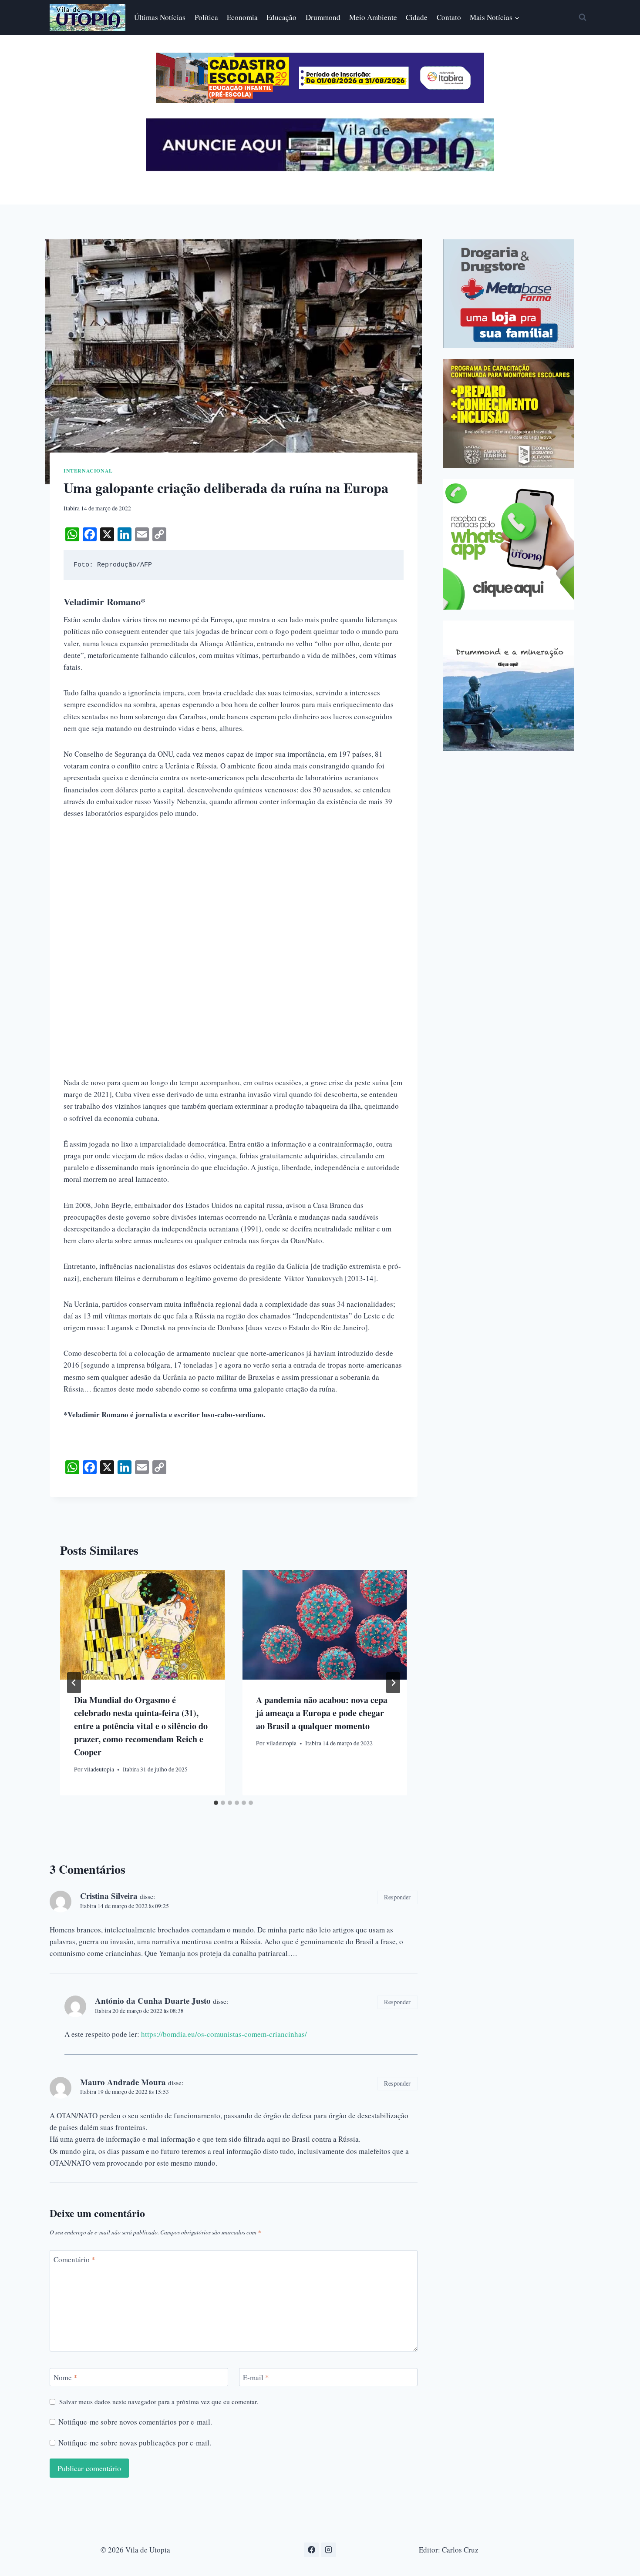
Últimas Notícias (160, 17)
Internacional (88, 471)
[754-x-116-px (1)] (320, 100)
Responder (397, 1897)
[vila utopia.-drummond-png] (509, 686)
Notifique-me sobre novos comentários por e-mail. (135, 2422)
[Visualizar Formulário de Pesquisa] (583, 17)
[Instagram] (329, 2550)
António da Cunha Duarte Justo (153, 2001)
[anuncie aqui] (320, 169)
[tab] (216, 1803)
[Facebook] (311, 2550)
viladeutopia (99, 1769)
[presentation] (142, 1625)
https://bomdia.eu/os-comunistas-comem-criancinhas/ (224, 2034)
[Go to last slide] (74, 1683)
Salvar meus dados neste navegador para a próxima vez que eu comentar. (159, 2402)
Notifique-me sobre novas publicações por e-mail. (135, 2443)
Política (206, 17)
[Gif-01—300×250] (509, 294)
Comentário (74, 2260)
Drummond (323, 17)
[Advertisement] (234, 894)
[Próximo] (393, 1683)
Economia (242, 17)
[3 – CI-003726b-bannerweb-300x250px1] (509, 413)
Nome (66, 2378)
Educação (281, 17)
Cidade (417, 17)
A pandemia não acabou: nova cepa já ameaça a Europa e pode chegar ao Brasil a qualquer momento (322, 1713)
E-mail (256, 2378)
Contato (449, 17)
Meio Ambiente (373, 17)
